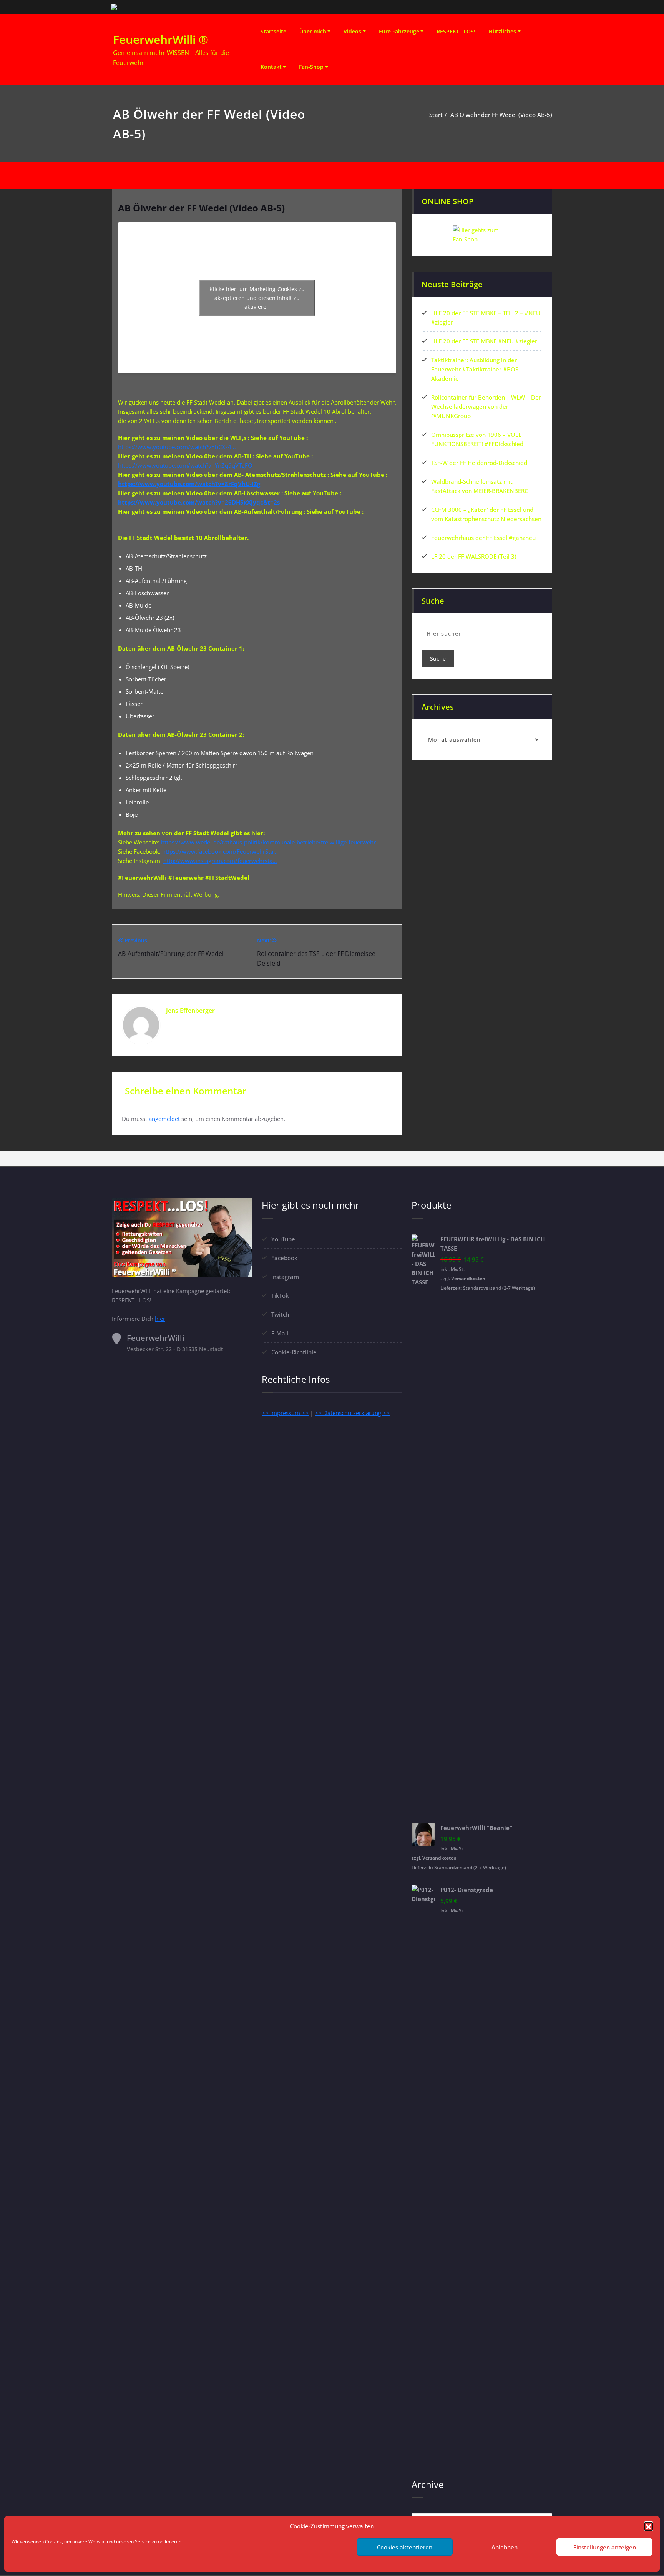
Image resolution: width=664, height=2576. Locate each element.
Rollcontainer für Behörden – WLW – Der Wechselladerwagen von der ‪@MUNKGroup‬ (486, 406)
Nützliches (502, 31)
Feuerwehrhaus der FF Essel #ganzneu (483, 538)
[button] (649, 2526)
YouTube (283, 1239)
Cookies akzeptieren (405, 2547)
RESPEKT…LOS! (456, 31)
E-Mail (280, 1333)
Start (436, 115)
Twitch (280, 1314)
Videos (352, 31)
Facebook (284, 1258)
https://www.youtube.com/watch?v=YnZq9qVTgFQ (185, 465)
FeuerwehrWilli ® (161, 39)
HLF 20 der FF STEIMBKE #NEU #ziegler (484, 341)
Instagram (285, 1277)
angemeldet (164, 1119)
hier (160, 1319)
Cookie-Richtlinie (294, 1352)
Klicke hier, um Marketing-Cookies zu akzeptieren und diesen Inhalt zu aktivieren (257, 298)
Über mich (313, 31)
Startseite (273, 31)
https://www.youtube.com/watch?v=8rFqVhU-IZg (189, 484)
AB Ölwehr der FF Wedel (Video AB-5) (501, 115)
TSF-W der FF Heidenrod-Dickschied (479, 463)
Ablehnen (505, 2547)
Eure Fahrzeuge (399, 31)
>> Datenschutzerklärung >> (352, 1413)
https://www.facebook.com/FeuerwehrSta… (220, 851)
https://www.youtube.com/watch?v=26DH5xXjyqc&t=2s (199, 502)
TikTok (280, 1295)
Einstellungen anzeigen (605, 2547)
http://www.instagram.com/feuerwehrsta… (220, 861)
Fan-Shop (311, 67)
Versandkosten (468, 1278)
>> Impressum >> (285, 1413)
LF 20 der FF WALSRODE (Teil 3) (474, 556)
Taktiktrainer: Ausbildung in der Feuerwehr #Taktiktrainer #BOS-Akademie (476, 369)
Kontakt (271, 67)
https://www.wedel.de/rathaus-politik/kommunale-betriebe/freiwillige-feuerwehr (268, 842)
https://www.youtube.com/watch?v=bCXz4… (177, 447)
